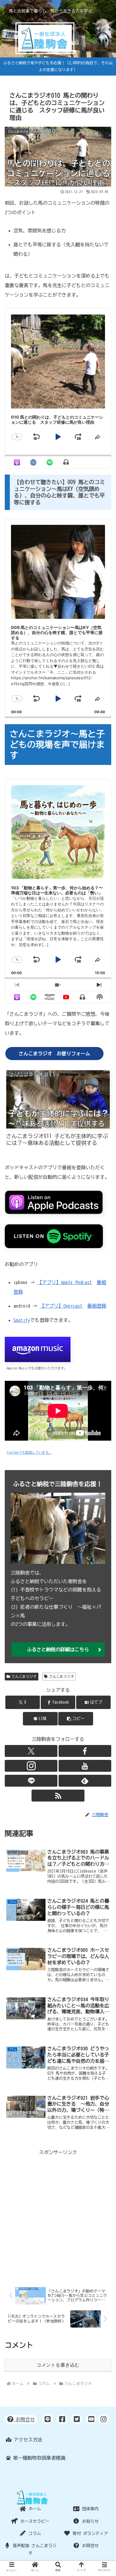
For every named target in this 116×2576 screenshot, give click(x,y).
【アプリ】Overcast (61, 1306)
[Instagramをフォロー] (31, 1766)
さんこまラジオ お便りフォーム (54, 1054)
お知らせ (89, 2521)
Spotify (22, 1320)
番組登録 (97, 1306)
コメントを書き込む (58, 2365)
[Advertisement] (58, 2215)
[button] (76, 1719)
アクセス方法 (27, 2440)
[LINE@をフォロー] (31, 1781)
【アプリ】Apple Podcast (65, 1282)
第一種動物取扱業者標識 (38, 2458)
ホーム (34, 2509)
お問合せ (89, 2546)
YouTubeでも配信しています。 (29, 1452)
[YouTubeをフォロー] (85, 1766)
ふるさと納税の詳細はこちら (58, 1649)
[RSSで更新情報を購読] (58, 1796)
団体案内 (89, 2509)
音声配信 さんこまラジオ (34, 2549)
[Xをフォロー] (31, 1751)
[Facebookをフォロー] (85, 1751)
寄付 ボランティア (89, 2533)
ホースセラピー (34, 2521)
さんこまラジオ (24, 1676)
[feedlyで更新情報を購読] (85, 1781)
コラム (34, 2533)
